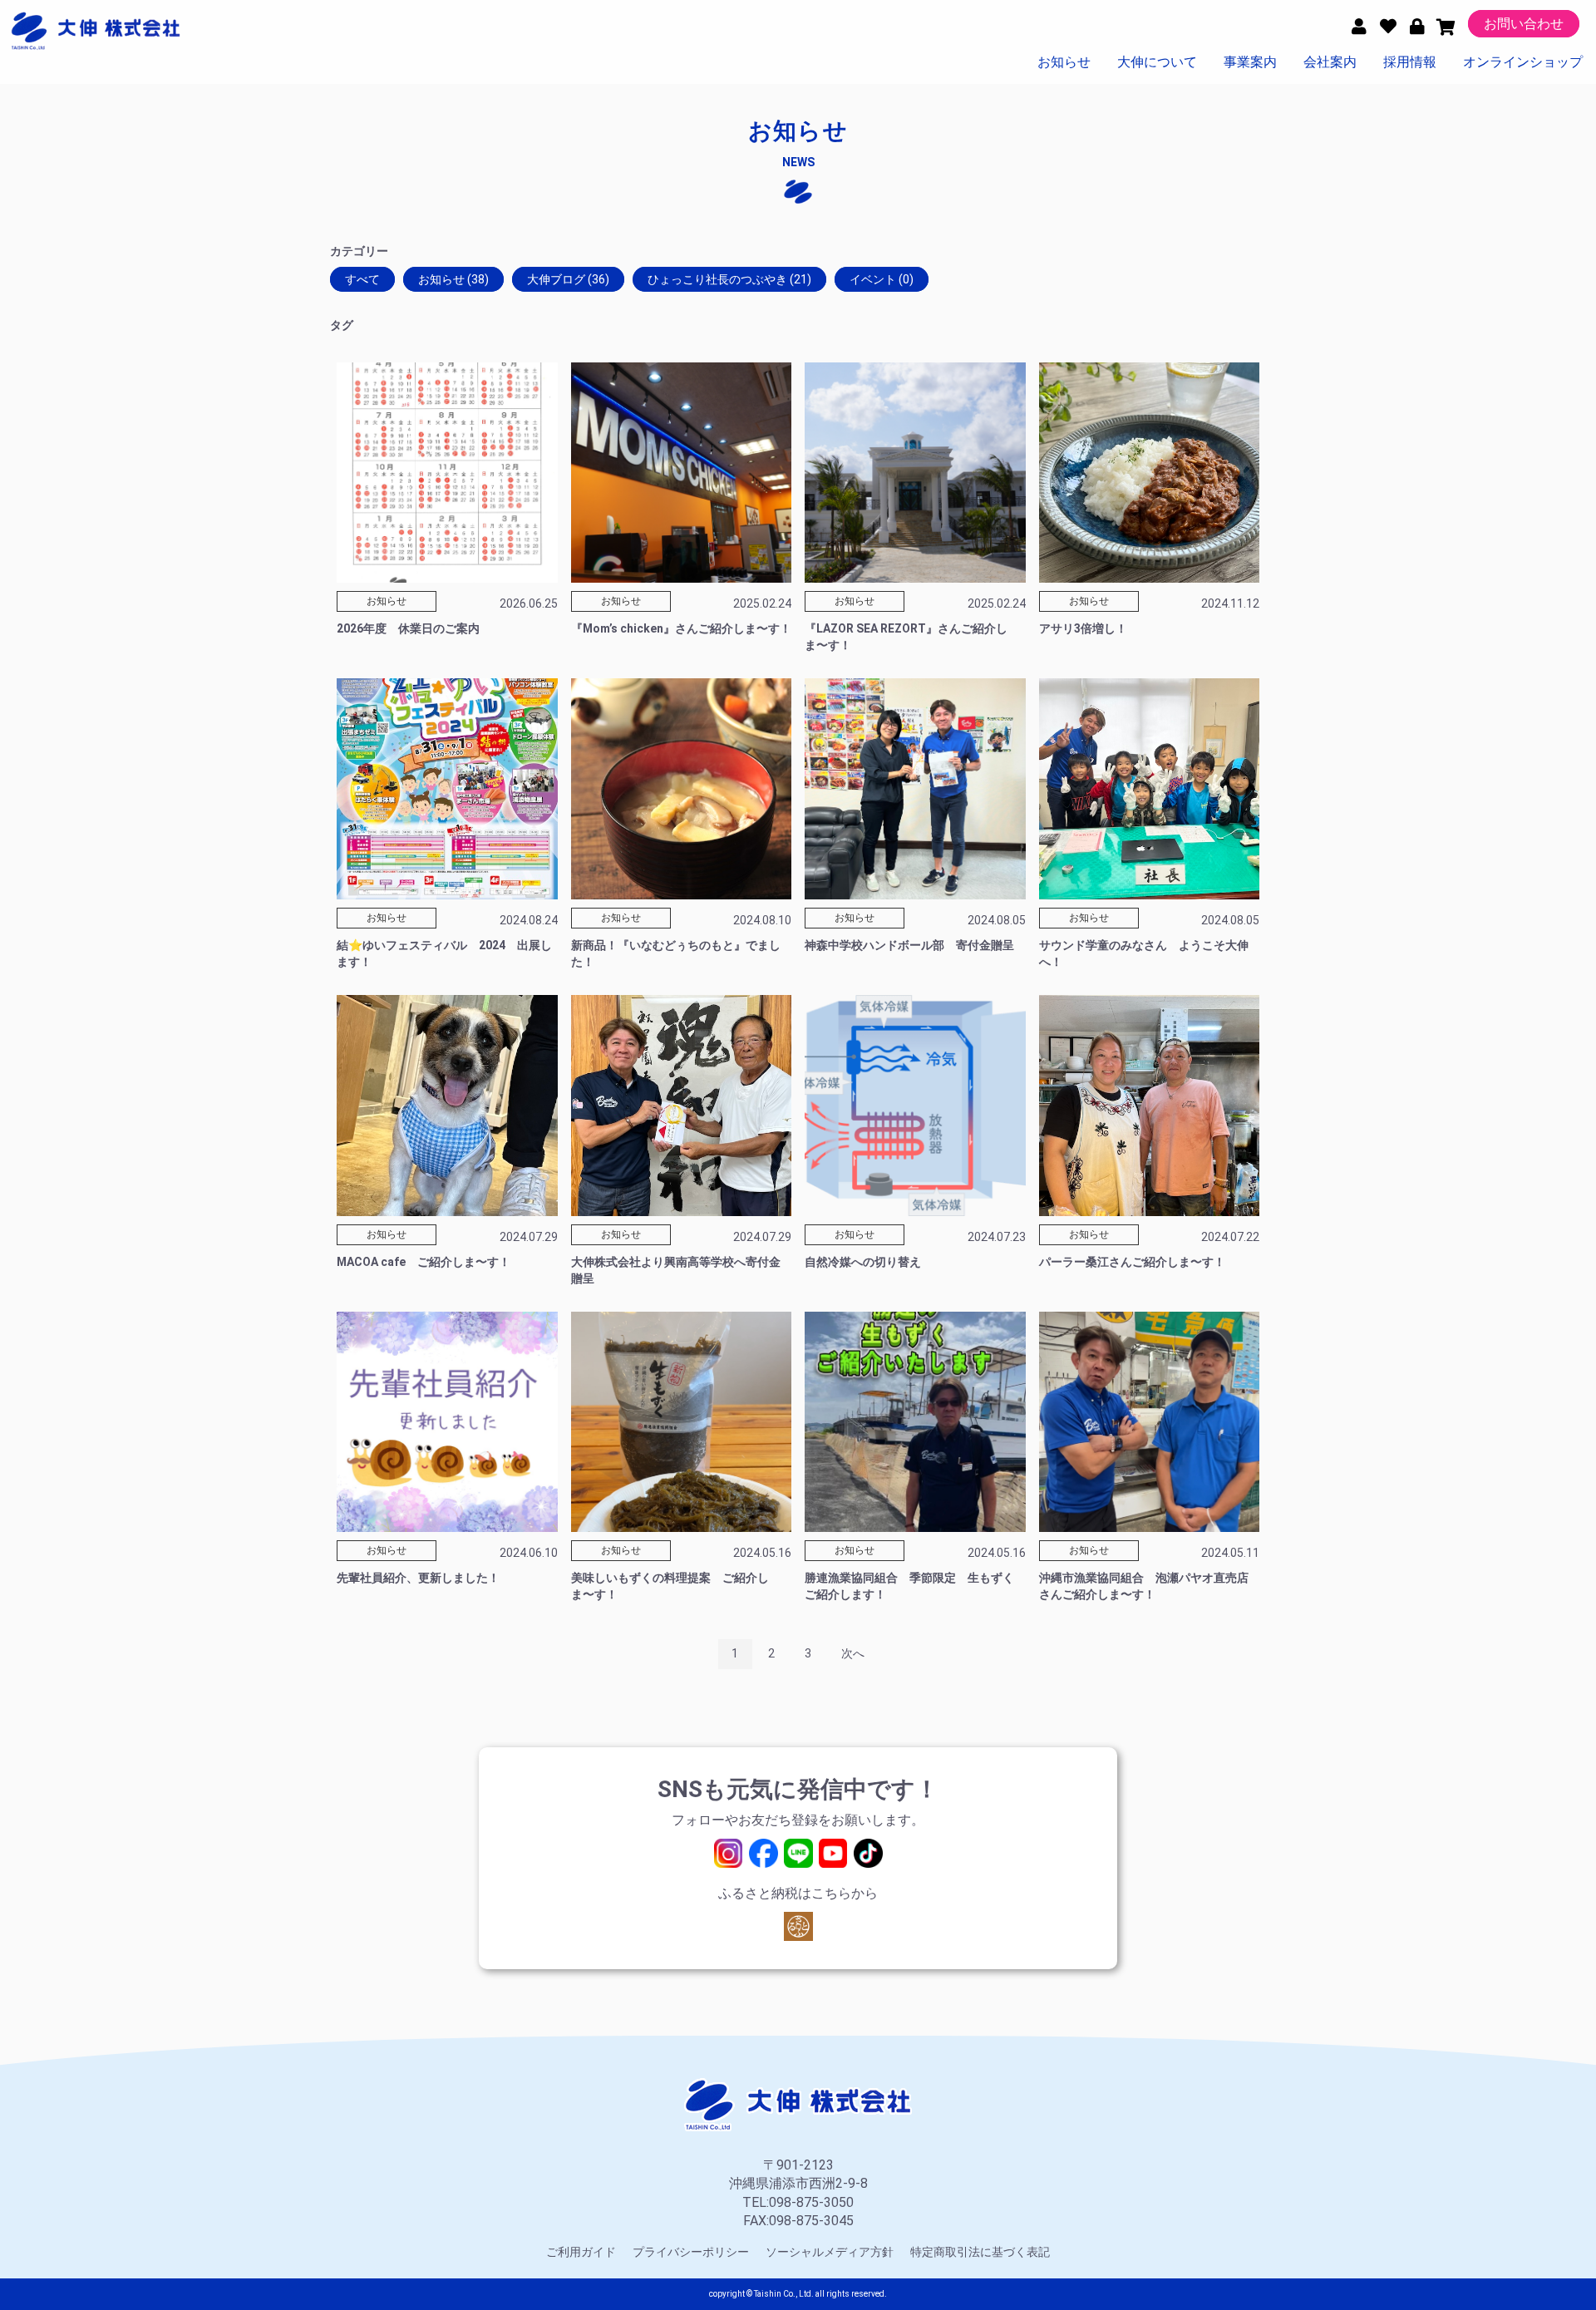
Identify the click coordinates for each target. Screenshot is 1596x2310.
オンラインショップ (1523, 62)
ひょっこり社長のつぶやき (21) (729, 279)
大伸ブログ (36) (568, 279)
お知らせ (1064, 62)
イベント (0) (882, 279)
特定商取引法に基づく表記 (980, 2252)
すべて (362, 279)
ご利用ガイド (581, 2252)
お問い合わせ (1524, 24)
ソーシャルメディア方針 (830, 2252)
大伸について (1157, 62)
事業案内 (1250, 62)
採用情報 (1410, 62)
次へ (853, 1653)
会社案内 (1330, 62)
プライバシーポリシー (691, 2252)
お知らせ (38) (453, 279)
